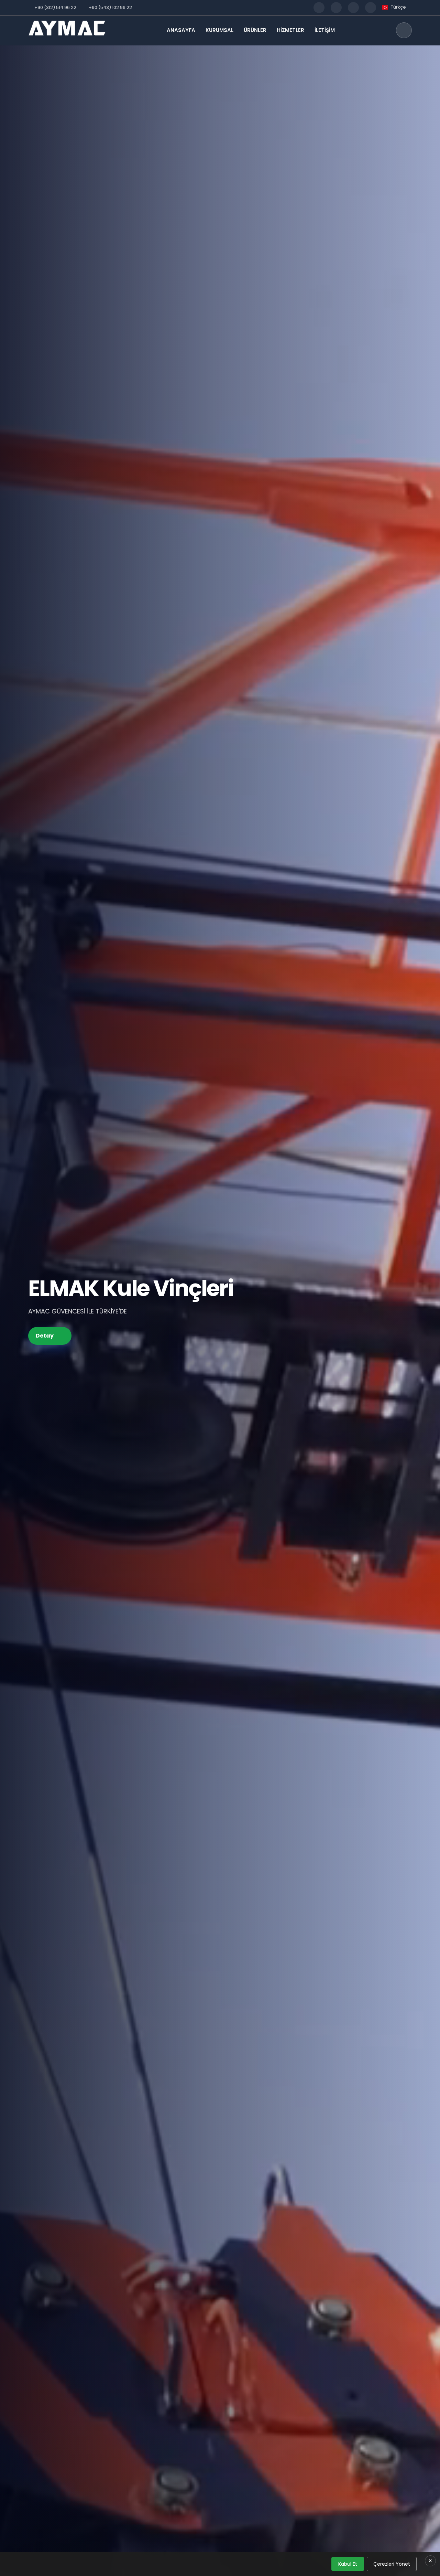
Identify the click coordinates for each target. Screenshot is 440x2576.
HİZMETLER (290, 30)
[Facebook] (319, 8)
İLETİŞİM (325, 30)
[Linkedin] (371, 8)
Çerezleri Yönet (392, 2564)
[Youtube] (353, 8)
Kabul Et (348, 2564)
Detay (45, 1336)
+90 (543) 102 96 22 (110, 7)
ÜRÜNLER (255, 30)
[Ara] (404, 30)
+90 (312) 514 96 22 (55, 7)
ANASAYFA (181, 30)
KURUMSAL (219, 30)
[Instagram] (336, 8)
